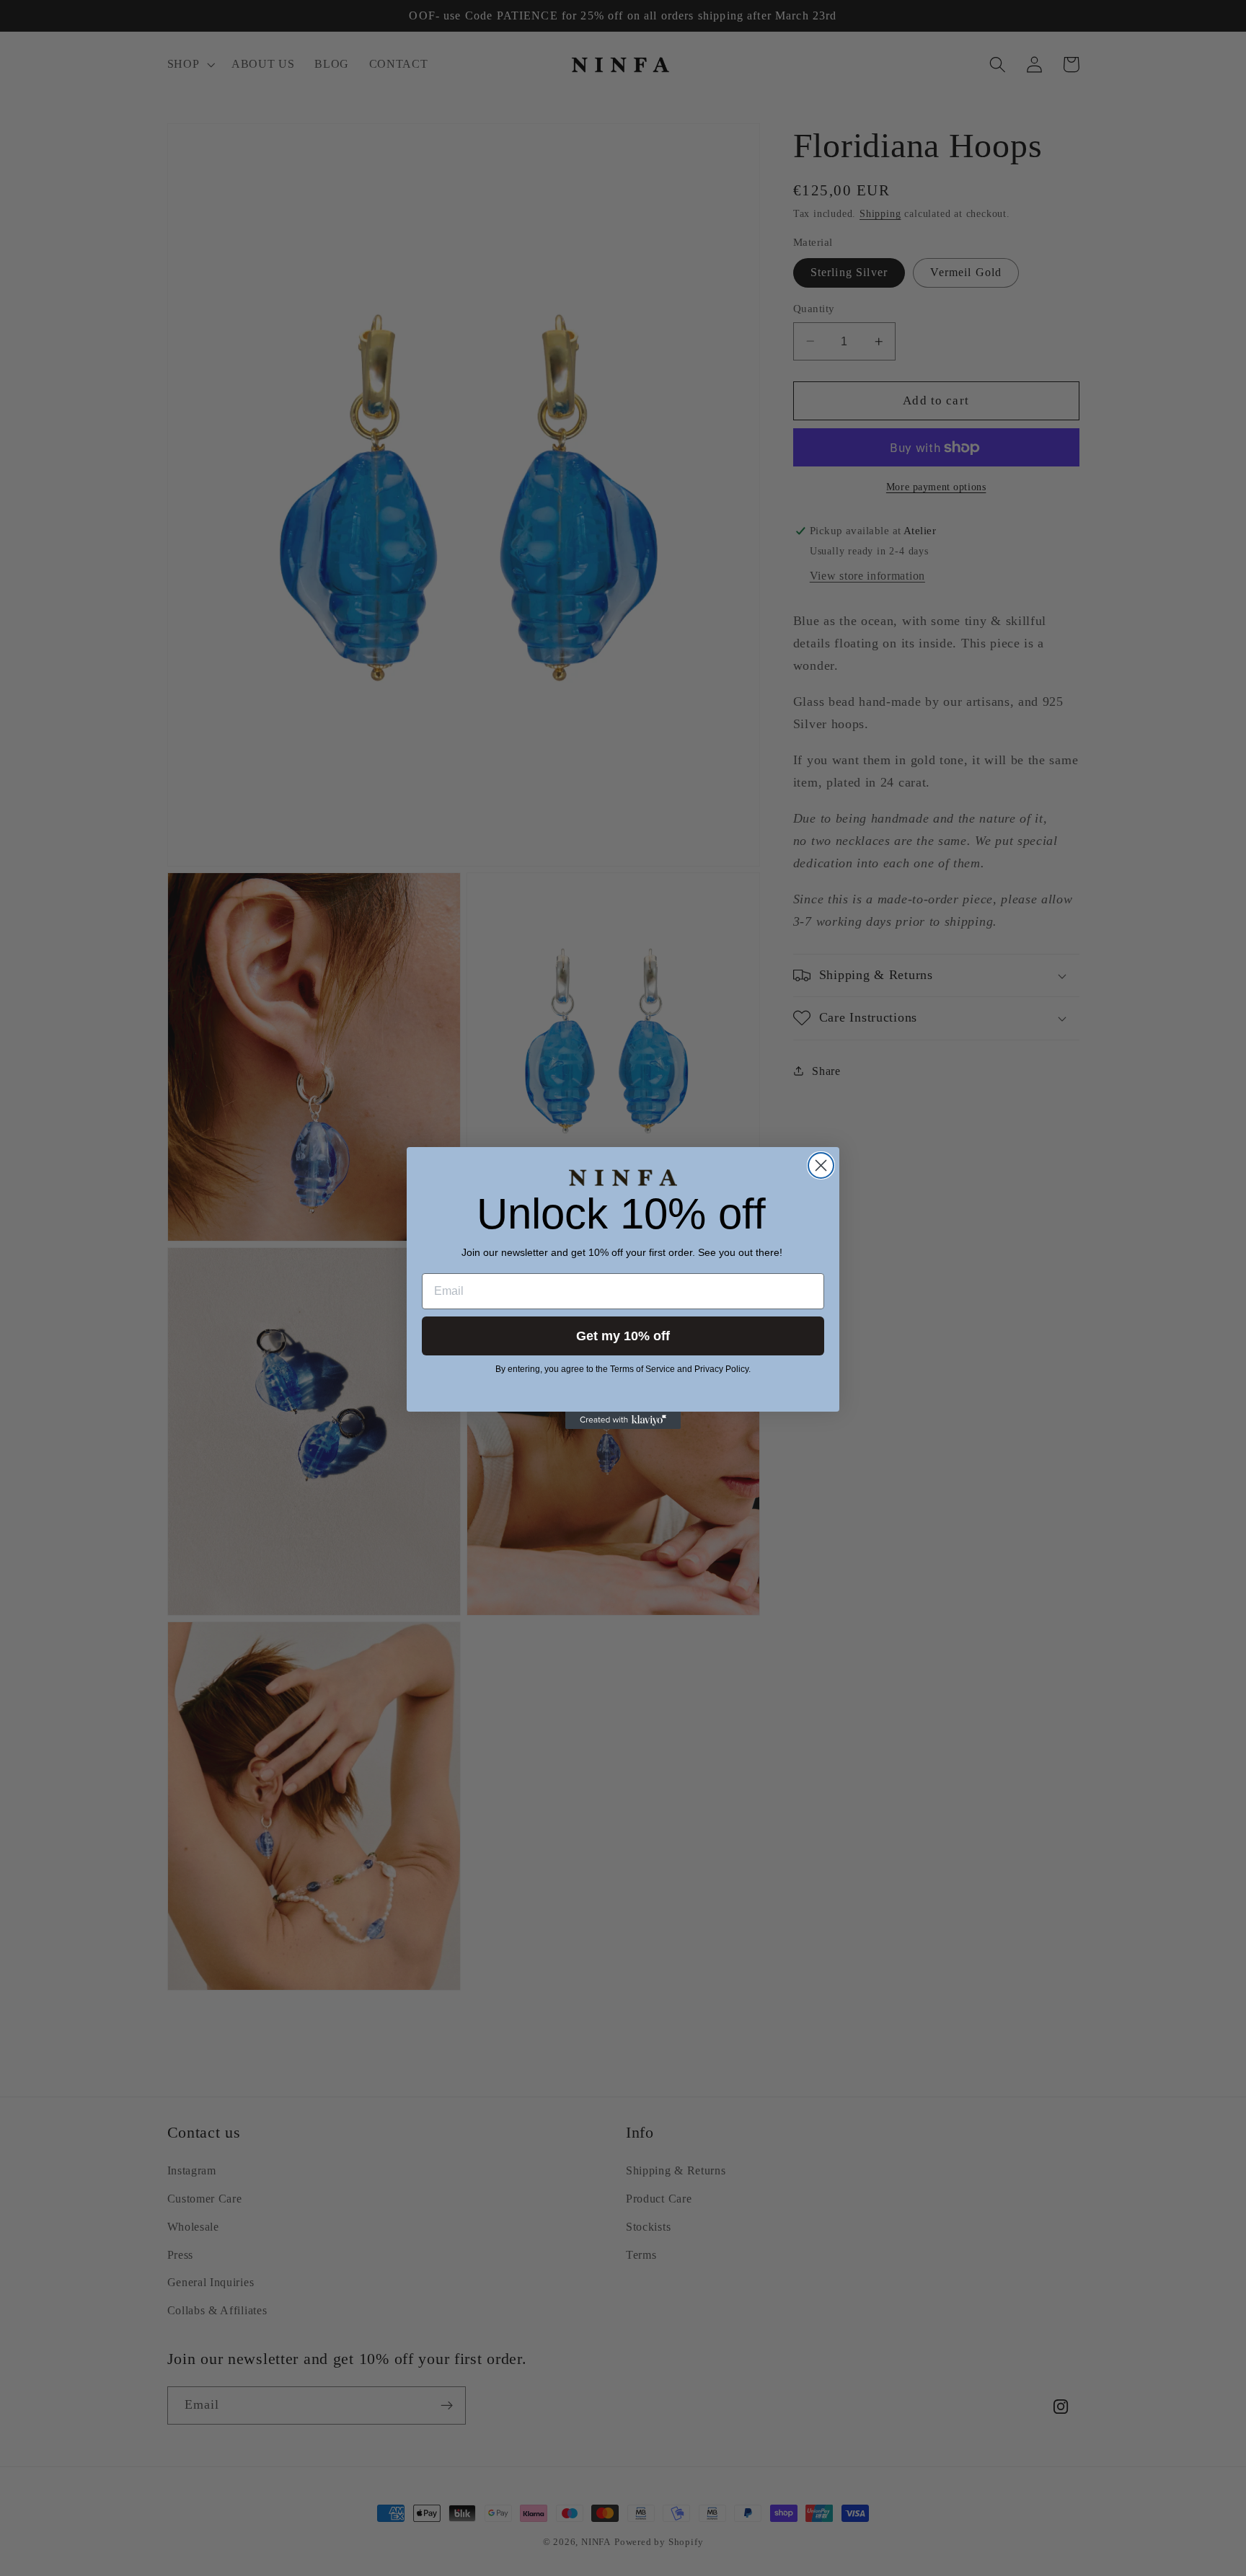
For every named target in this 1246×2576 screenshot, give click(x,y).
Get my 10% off (623, 1336)
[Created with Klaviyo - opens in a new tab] (623, 1420)
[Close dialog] (821, 1165)
